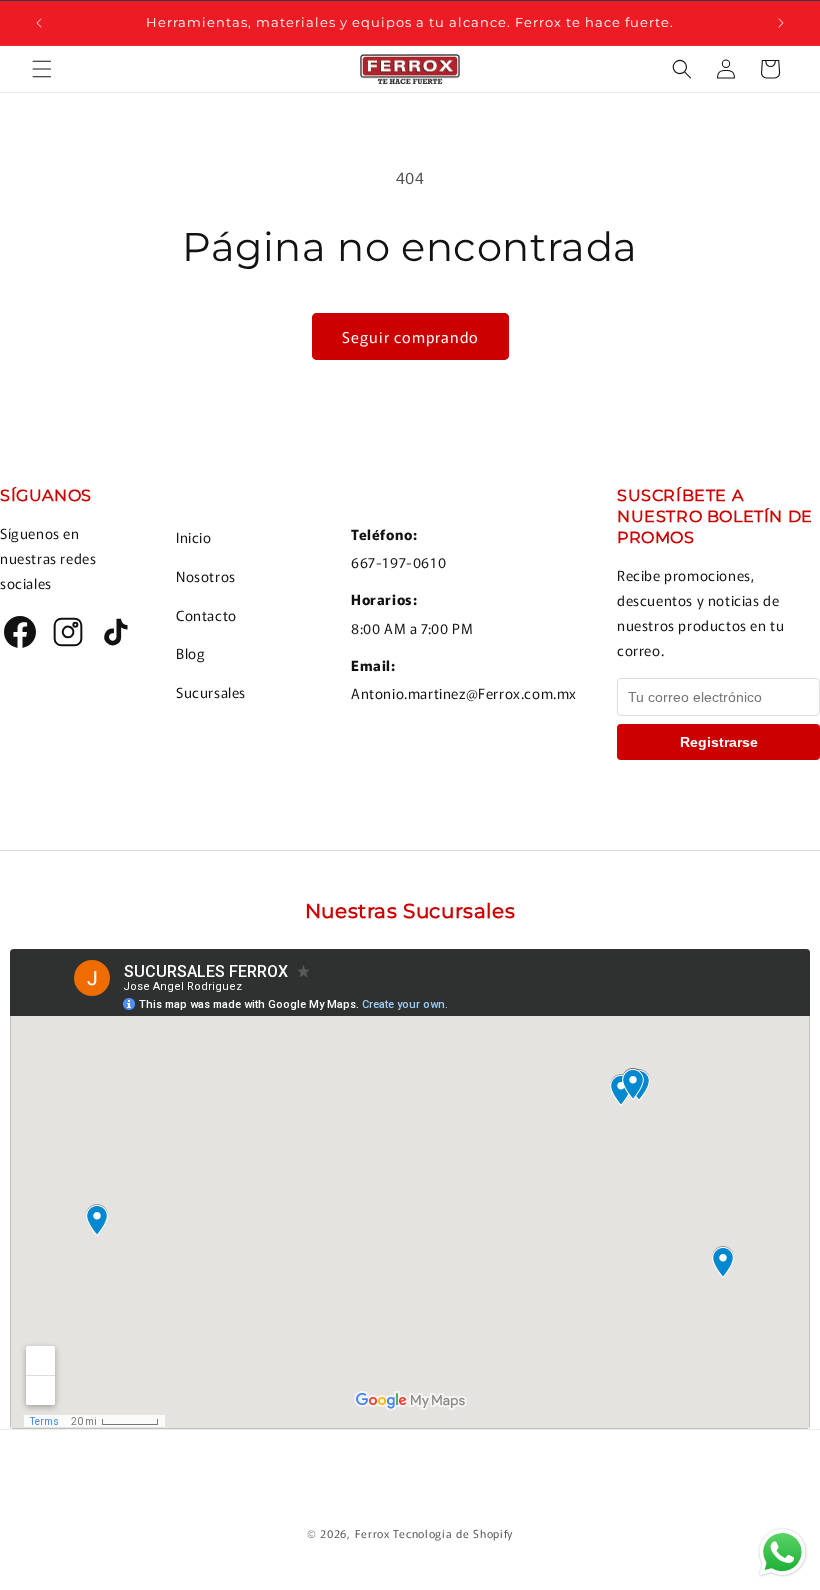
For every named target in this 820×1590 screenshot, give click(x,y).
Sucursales (211, 692)
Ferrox (372, 1533)
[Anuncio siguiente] (781, 23)
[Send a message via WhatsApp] (782, 1552)
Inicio (194, 537)
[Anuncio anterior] (39, 23)
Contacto (206, 615)
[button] (42, 69)
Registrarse (719, 742)
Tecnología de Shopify (453, 1533)
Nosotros (206, 576)
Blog (190, 653)
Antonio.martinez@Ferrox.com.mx (464, 693)
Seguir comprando (410, 336)
